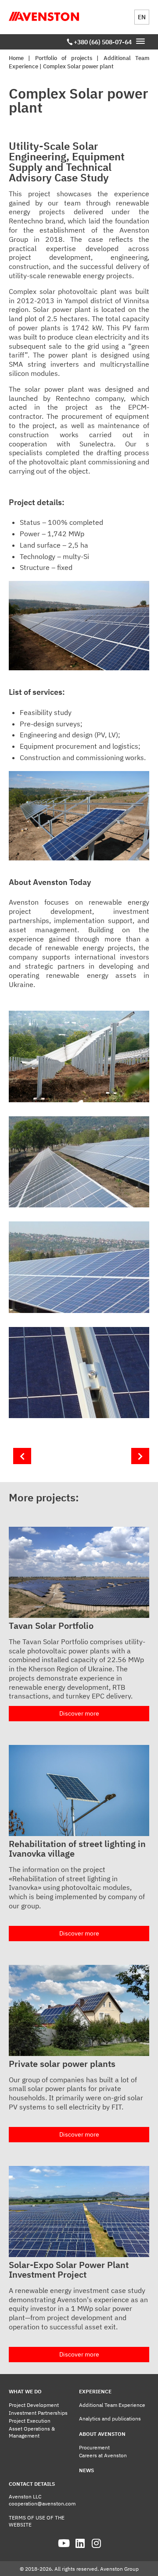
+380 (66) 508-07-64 (103, 42)
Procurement (94, 2447)
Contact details (32, 2484)
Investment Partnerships (38, 2413)
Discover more (79, 1713)
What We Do (25, 2391)
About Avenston (102, 2434)
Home (16, 58)
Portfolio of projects (64, 58)
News (86, 2470)
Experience (95, 2391)
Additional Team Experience (112, 2405)
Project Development (34, 2405)
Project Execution (30, 2421)
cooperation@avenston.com (42, 2503)
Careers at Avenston (103, 2455)
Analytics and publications (110, 2419)
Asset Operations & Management (32, 2432)
